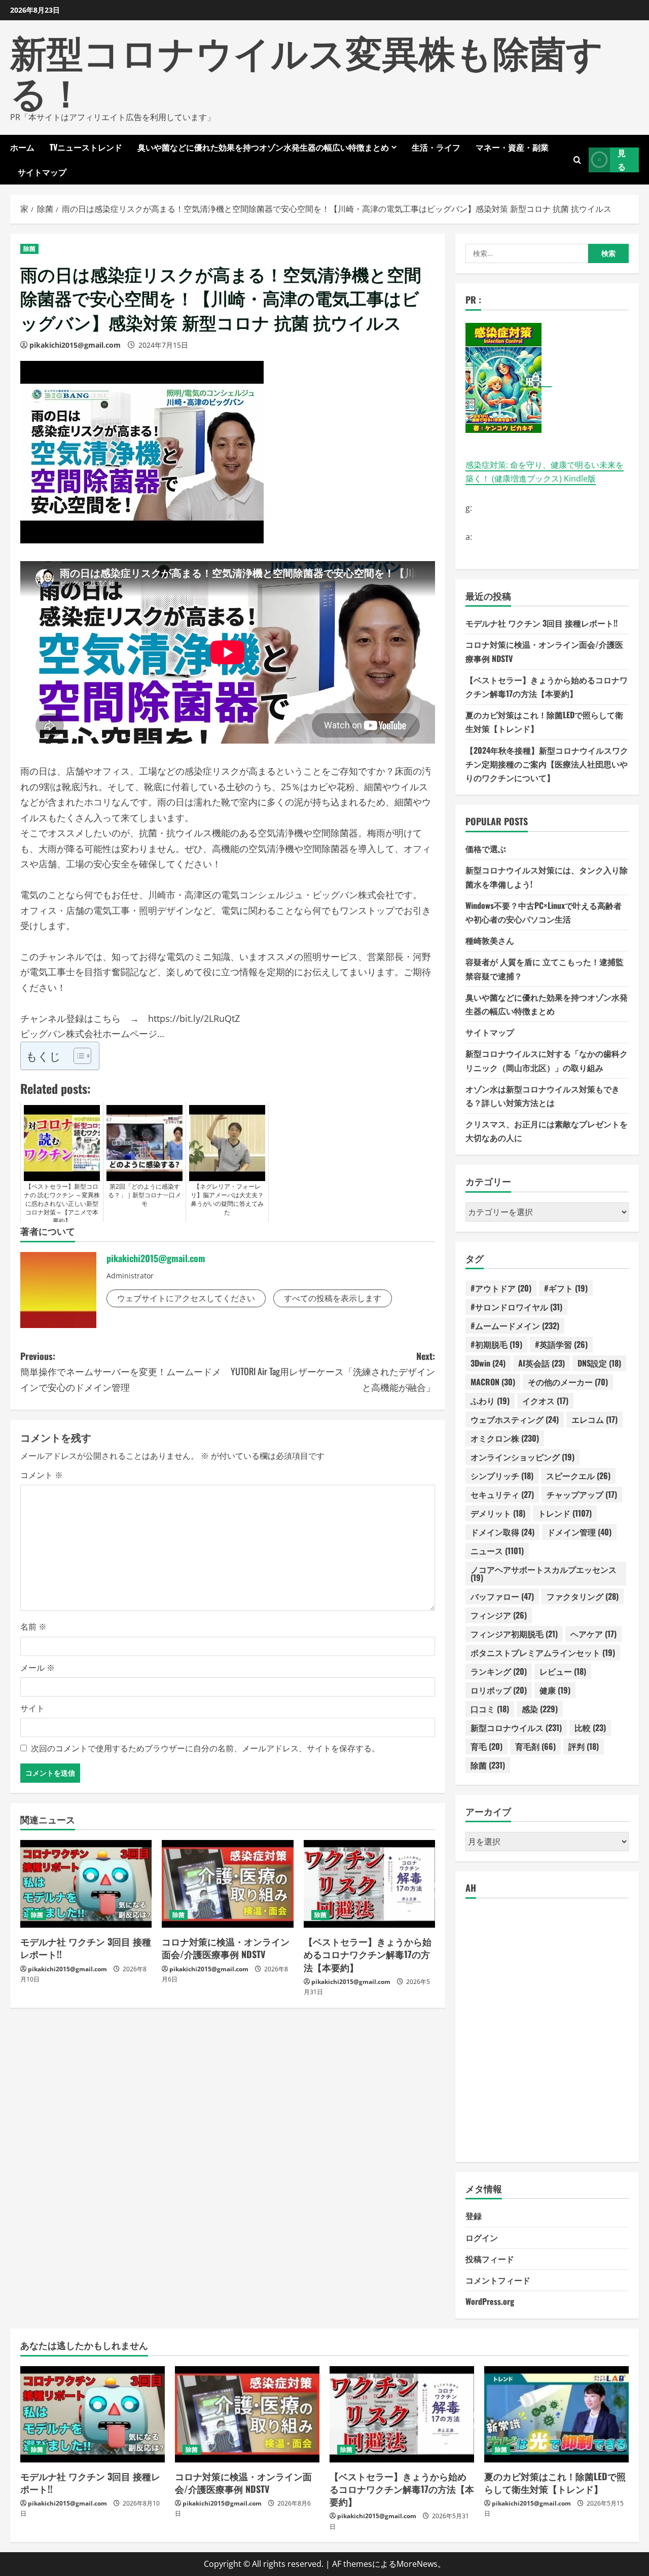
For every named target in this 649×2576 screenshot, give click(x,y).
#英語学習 (561, 1344)
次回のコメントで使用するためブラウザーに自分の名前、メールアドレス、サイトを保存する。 (205, 1748)
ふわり (490, 1401)
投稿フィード (490, 2259)
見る (622, 159)
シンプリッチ (502, 1476)
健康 (555, 1690)
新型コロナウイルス (516, 1727)
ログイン (482, 2237)
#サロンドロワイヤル (516, 1307)
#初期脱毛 (496, 1344)
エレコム (594, 1419)
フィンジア (499, 1615)
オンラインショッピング (522, 1457)
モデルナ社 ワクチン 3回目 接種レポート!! (86, 1948)
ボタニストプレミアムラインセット (543, 1652)
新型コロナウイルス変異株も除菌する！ (307, 70)
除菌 (29, 249)
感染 (540, 1709)
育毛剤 (535, 1746)
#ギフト (566, 1288)
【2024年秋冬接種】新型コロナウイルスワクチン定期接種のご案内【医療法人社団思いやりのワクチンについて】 (547, 764)
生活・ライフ (436, 147)
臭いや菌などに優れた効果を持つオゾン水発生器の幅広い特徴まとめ (263, 147)
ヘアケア (593, 1634)
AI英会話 (542, 1363)
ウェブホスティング (515, 1419)
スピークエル (578, 1476)
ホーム (22, 147)
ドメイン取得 (502, 1532)
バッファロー (502, 1596)
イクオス (545, 1401)
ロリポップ (499, 1690)
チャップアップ (582, 1494)
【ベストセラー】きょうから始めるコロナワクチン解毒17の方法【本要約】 (368, 1954)
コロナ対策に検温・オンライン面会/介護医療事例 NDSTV (226, 1948)
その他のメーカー (568, 1382)
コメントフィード (498, 2280)
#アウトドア (501, 1288)
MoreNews (417, 2564)
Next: (333, 1371)
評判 (584, 1746)
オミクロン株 (505, 1438)
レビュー (563, 1671)
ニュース (497, 1551)
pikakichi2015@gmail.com (75, 345)
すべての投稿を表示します (333, 1298)
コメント (42, 1475)
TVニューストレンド (86, 147)
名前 (33, 1627)
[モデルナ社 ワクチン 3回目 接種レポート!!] (86, 1884)
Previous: (121, 1371)
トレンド (565, 1513)
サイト (32, 1708)
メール (38, 1668)
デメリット (498, 1513)
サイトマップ (42, 172)
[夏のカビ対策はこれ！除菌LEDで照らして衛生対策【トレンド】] (556, 2414)
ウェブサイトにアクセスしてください (186, 1298)
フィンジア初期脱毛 (514, 1634)
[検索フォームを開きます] (577, 159)
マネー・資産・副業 (512, 147)
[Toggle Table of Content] (77, 1056)
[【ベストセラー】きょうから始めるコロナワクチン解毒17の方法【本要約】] (369, 1884)
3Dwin (488, 1363)
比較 (590, 1727)
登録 (474, 2216)
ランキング (499, 1671)
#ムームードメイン (515, 1326)
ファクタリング (583, 1596)
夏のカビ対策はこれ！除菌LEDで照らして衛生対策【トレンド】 (555, 2482)
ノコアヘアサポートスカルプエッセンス (544, 1573)
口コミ (490, 1709)
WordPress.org (490, 2301)
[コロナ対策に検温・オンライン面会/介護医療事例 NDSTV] (227, 1884)
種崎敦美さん (490, 940)
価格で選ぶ (486, 849)
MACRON (493, 1382)
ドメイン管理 (579, 1532)
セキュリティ (502, 1494)
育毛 (486, 1746)
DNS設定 (599, 1363)
